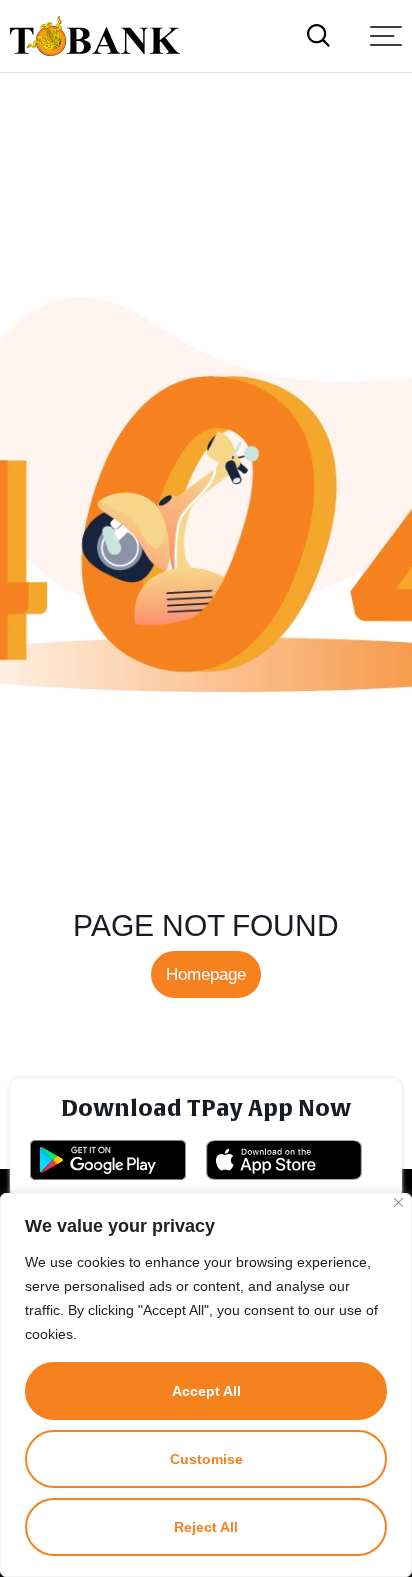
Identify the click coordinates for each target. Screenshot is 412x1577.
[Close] (398, 1202)
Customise (206, 1459)
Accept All (206, 1391)
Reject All (206, 1527)
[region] (206, 1385)
